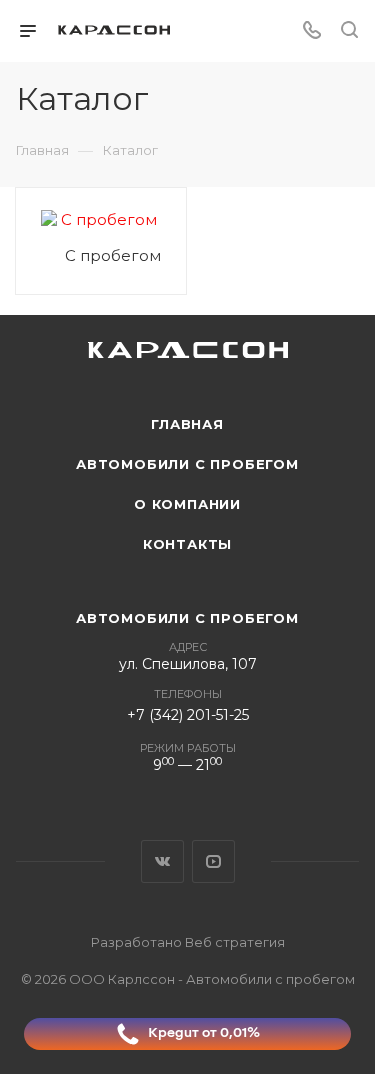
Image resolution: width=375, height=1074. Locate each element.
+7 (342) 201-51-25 (188, 715)
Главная (187, 424)
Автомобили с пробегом (187, 464)
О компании (187, 504)
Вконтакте (162, 861)
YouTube (213, 861)
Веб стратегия (235, 942)
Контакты (187, 544)
